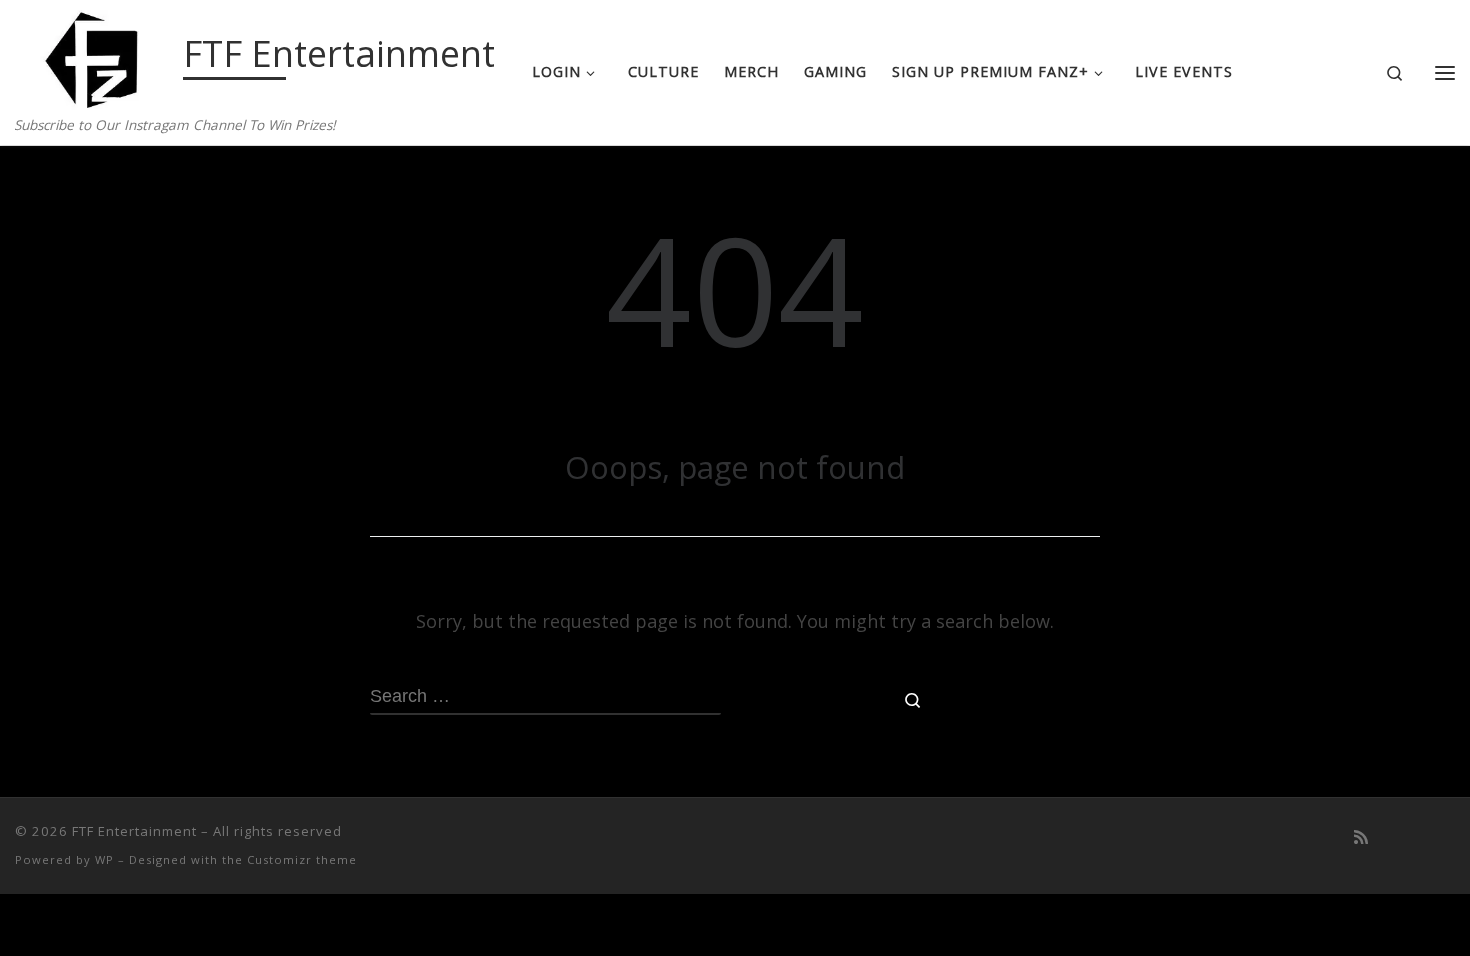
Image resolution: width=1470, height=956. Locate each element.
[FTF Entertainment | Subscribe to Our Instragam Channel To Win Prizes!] (95, 56)
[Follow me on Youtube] (1391, 837)
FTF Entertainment (134, 831)
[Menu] (1445, 73)
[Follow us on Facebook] (1420, 837)
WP (104, 859)
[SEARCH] (545, 698)
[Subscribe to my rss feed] (1361, 837)
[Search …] (913, 698)
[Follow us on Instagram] (1449, 837)
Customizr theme (302, 859)
